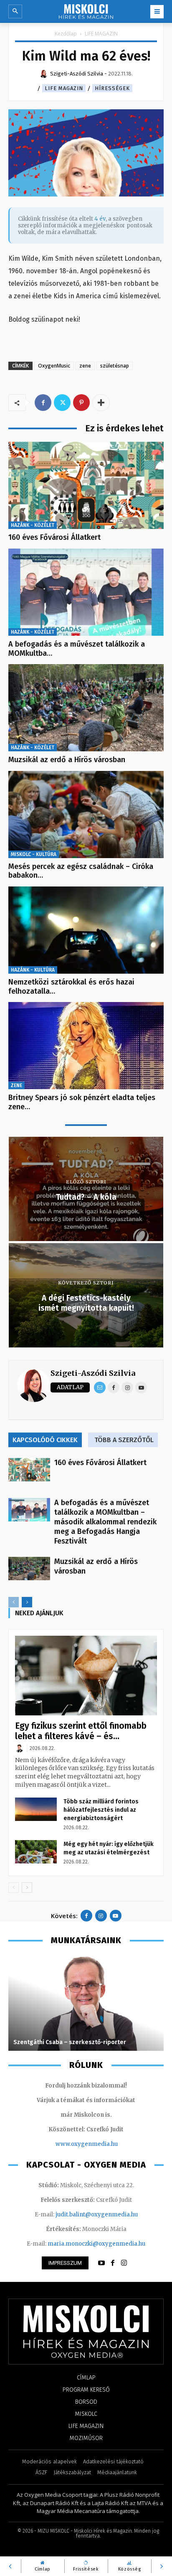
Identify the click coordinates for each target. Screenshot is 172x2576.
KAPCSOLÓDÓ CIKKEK (45, 1440)
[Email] (100, 1387)
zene (85, 366)
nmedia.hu (103, 2144)
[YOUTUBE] (101, 2263)
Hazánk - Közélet (33, 525)
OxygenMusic (54, 366)
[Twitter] (62, 403)
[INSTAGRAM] (124, 2263)
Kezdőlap (66, 34)
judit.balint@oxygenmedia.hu (97, 2215)
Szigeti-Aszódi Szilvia (93, 1373)
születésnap (115, 366)
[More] (101, 403)
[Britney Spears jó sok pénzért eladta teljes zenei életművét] (86, 1046)
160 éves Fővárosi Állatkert (54, 537)
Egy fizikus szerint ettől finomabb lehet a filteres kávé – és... (81, 1731)
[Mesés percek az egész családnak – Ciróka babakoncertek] (86, 815)
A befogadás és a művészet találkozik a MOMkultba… (77, 649)
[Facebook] (43, 403)
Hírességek (112, 88)
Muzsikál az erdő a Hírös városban (67, 760)
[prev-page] (14, 1602)
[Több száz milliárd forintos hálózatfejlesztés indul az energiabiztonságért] (36, 1809)
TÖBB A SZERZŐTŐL (124, 1440)
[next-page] (27, 1602)
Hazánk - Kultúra (33, 970)
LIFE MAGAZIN (101, 34)
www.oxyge (72, 2144)
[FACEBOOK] (113, 2263)
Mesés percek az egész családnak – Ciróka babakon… (81, 871)
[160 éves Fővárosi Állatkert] (86, 485)
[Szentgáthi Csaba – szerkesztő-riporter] (86, 2003)
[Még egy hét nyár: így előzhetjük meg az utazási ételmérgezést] (36, 1852)
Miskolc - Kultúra (34, 854)
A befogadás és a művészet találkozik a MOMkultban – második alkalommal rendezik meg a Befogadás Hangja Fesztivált (105, 1522)
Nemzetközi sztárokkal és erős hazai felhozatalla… (71, 987)
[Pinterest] (81, 403)
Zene (16, 1085)
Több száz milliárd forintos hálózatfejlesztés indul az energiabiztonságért (101, 1810)
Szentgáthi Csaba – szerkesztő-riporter (70, 2042)
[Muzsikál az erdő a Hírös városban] (86, 708)
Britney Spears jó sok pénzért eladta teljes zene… (82, 1102)
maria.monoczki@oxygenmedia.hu (96, 2244)
